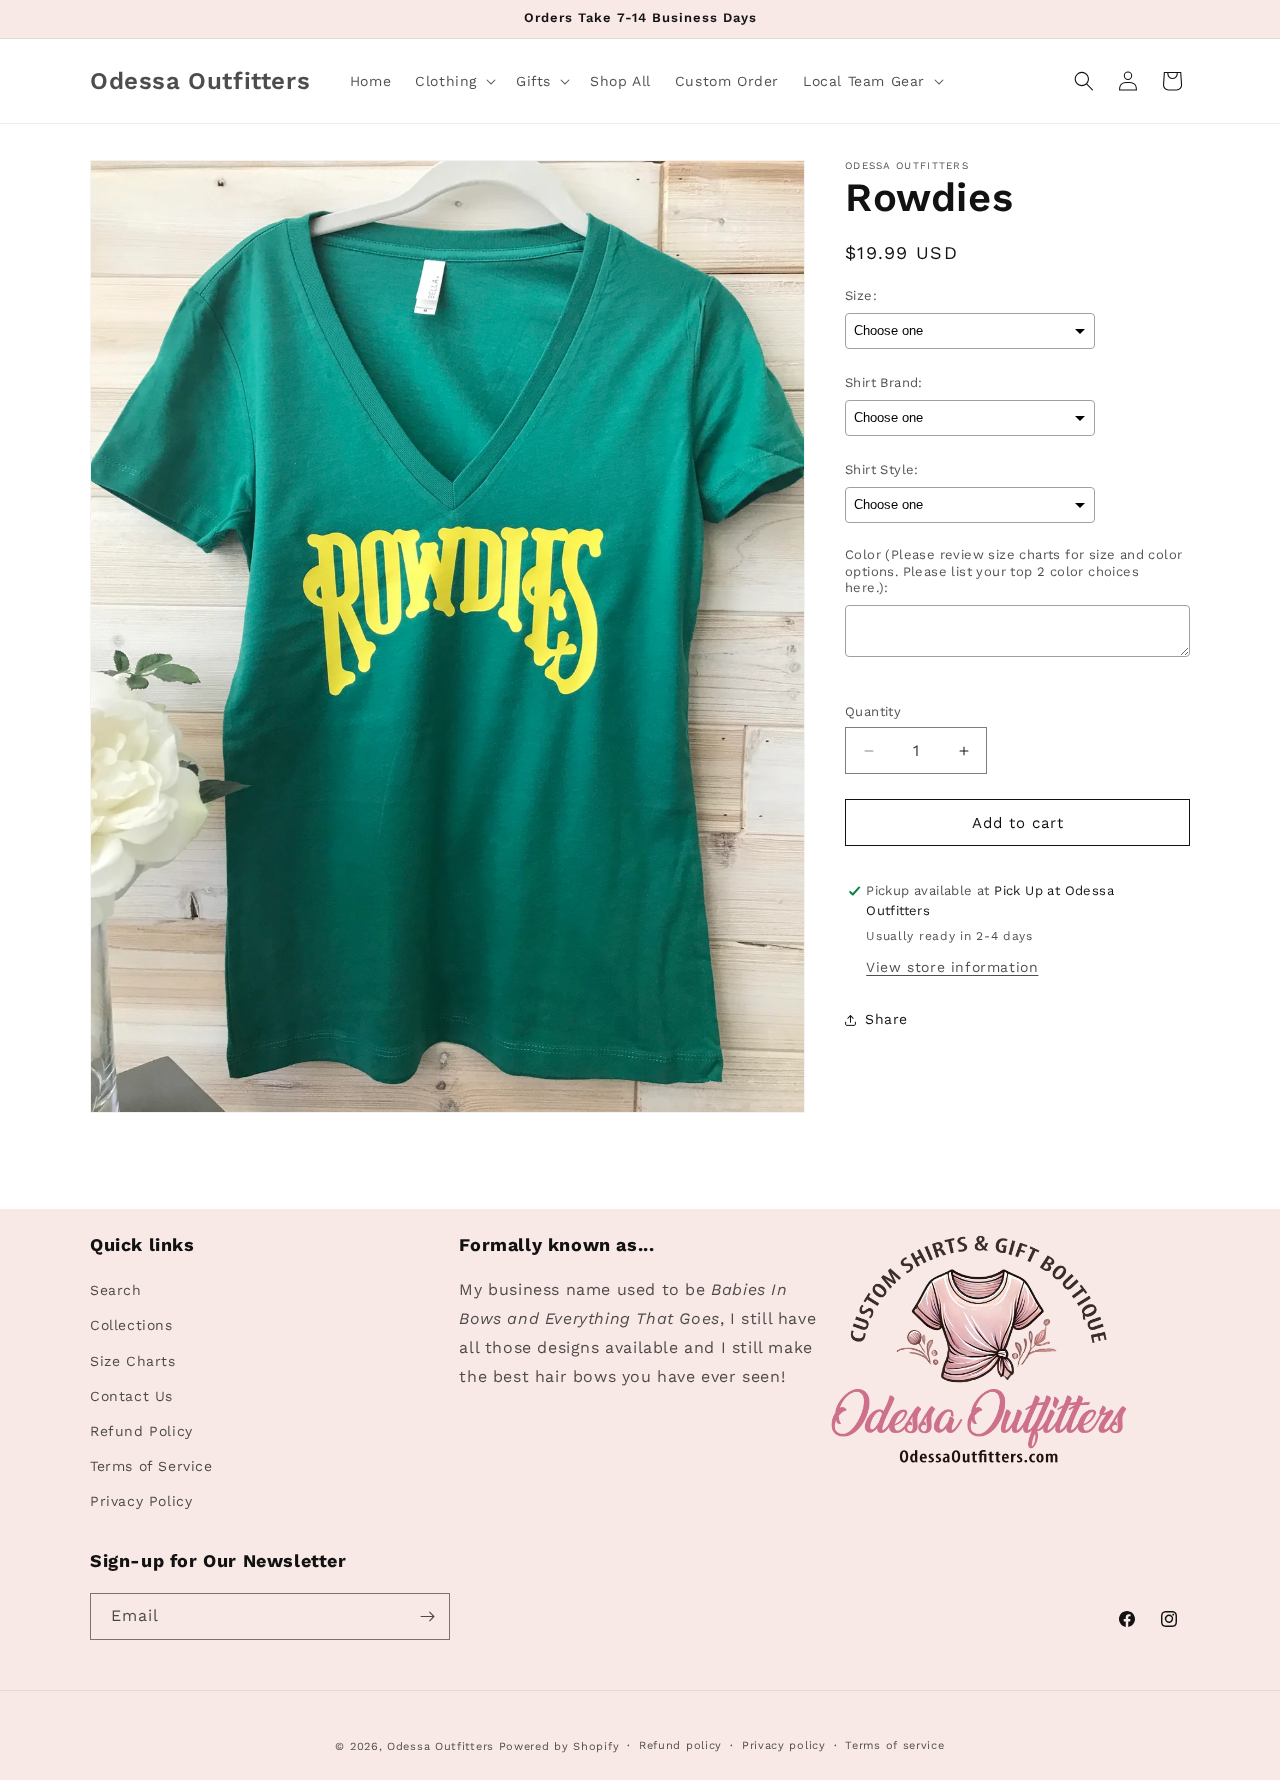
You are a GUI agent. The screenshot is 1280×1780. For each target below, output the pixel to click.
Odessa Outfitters (440, 1746)
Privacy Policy (141, 1501)
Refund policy (680, 1745)
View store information (952, 967)
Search (116, 1290)
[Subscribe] (427, 1616)
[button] (453, 81)
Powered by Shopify (559, 1746)
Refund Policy (141, 1431)
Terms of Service (151, 1466)
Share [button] (886, 1019)
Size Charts (133, 1360)
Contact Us (131, 1396)
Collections (131, 1325)
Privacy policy (784, 1745)
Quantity (873, 711)
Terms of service (894, 1745)
